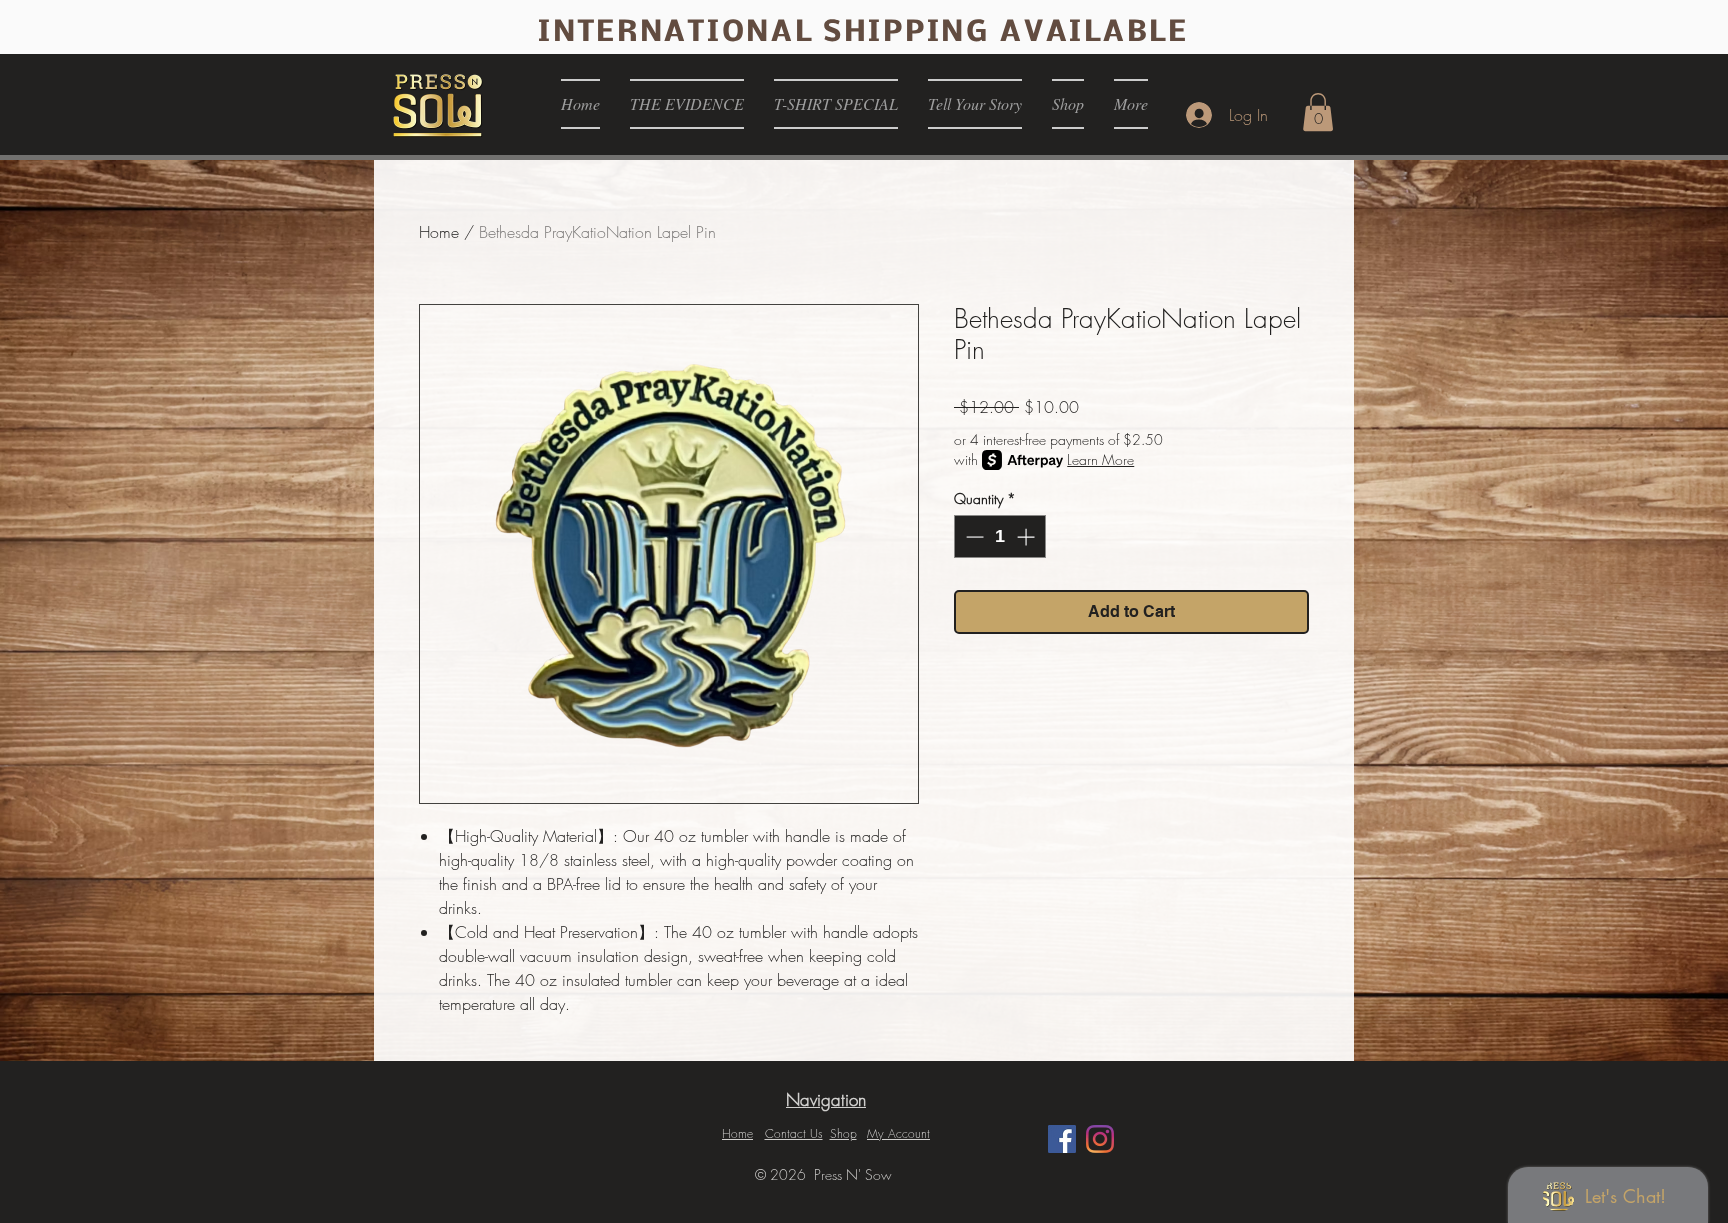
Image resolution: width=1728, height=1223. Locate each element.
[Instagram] (1100, 1139)
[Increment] (1027, 536)
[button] (1318, 112)
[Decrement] (972, 536)
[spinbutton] (1000, 536)
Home (439, 232)
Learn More (1100, 459)
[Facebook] (1062, 1139)
